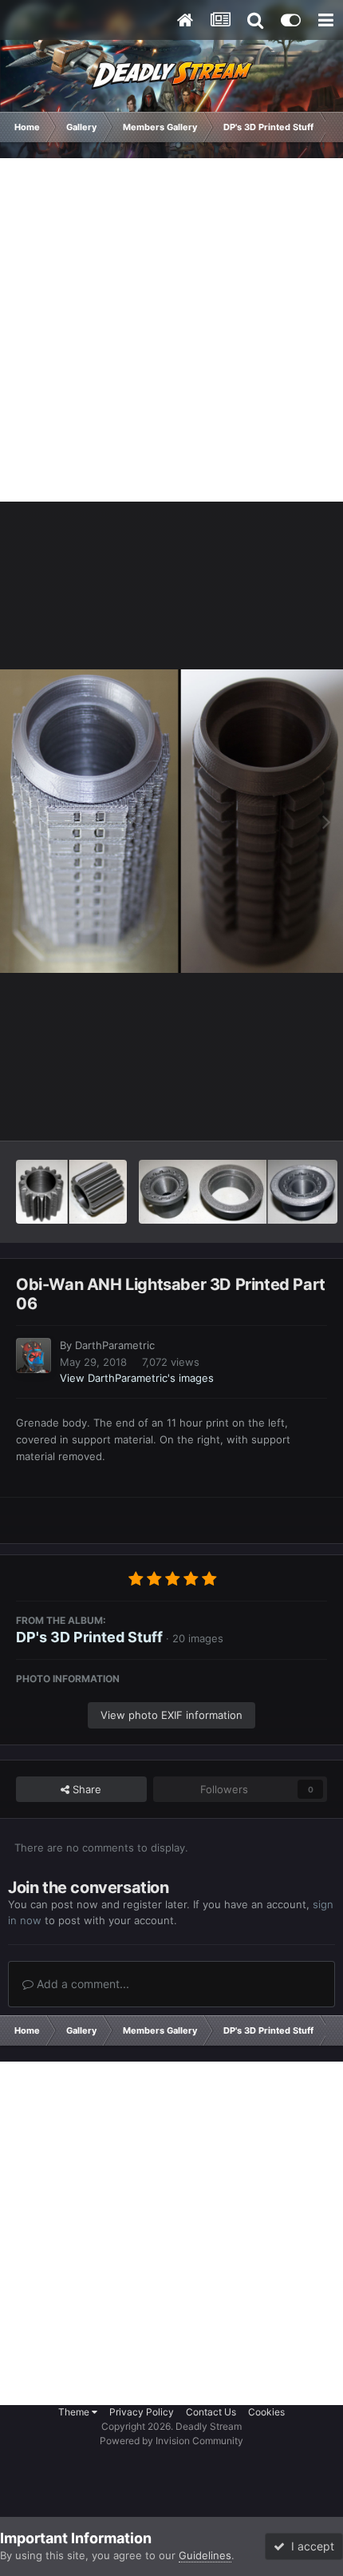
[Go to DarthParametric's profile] (34, 1355)
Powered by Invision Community (171, 2441)
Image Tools (278, 1112)
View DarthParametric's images (137, 1378)
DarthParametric (115, 1345)
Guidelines (205, 2555)
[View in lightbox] (171, 821)
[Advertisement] (171, 330)
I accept (309, 2546)
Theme (75, 2412)
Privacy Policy (142, 2412)
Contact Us (211, 2412)
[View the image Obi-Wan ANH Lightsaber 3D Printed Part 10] (71, 1192)
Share (85, 1789)
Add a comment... (81, 1984)
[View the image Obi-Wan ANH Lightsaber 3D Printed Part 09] (238, 1192)
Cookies (266, 2412)
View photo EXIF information (171, 1715)
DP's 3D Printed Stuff (89, 1637)
